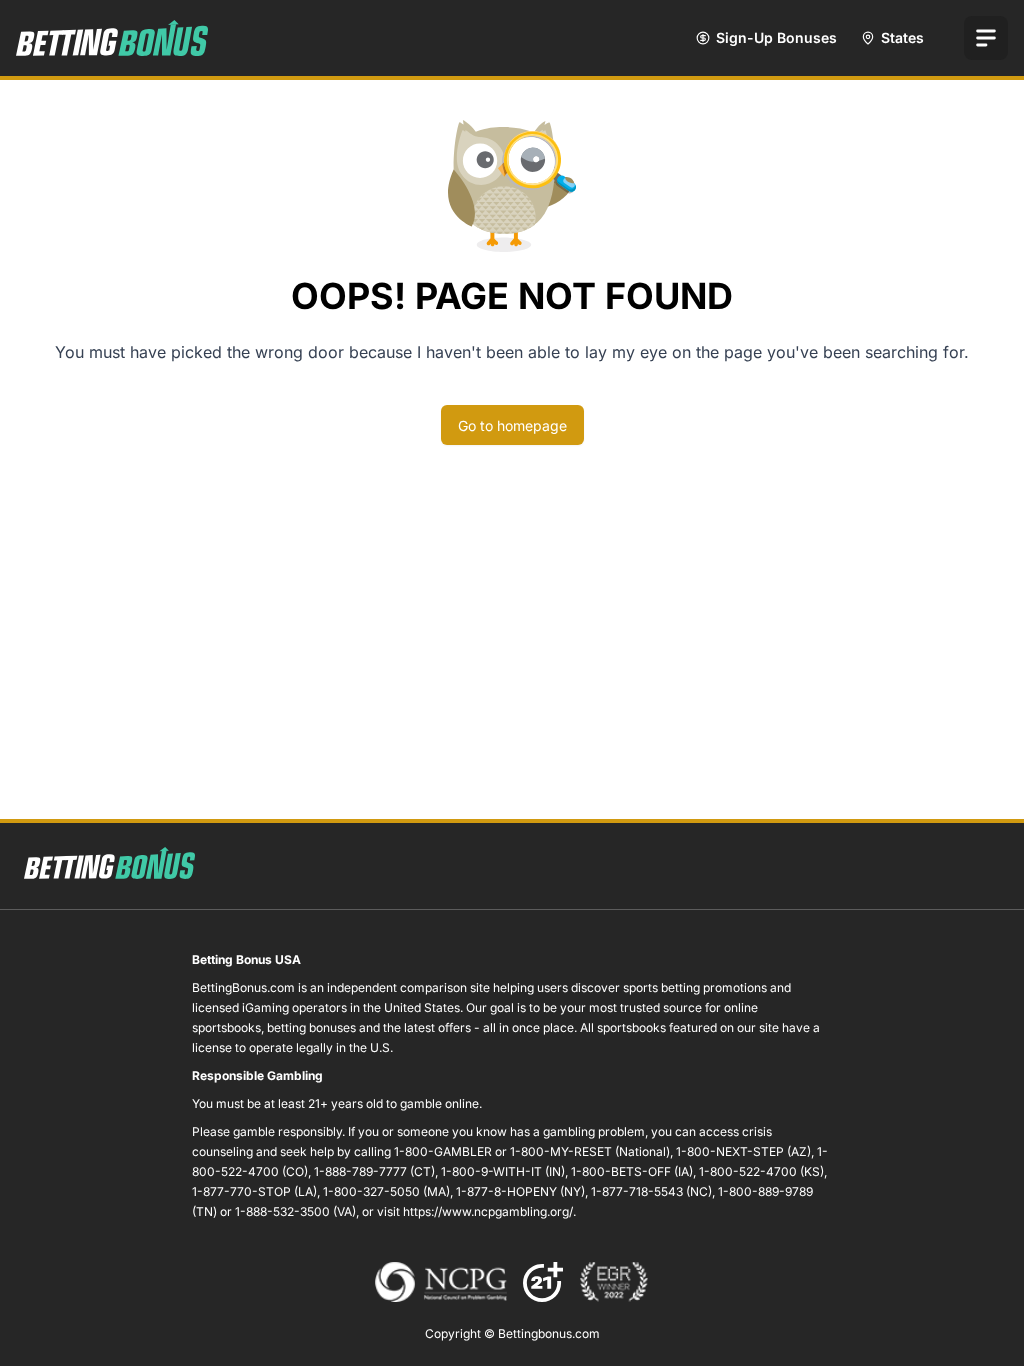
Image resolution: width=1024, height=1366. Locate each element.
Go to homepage (512, 425)
